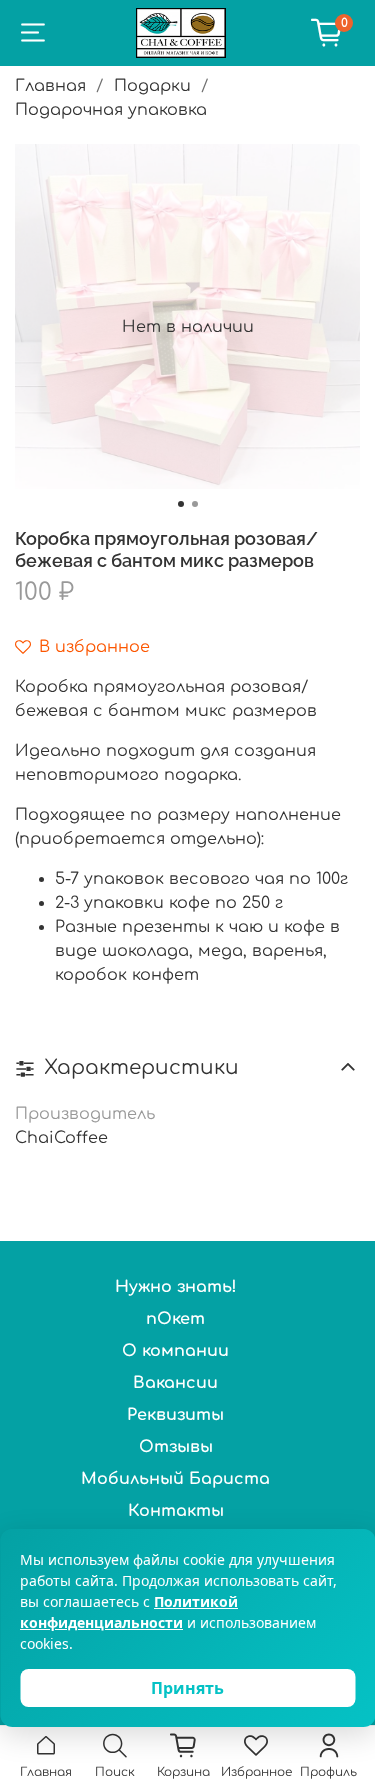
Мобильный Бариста (175, 1479)
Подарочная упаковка (111, 110)
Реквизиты (175, 1415)
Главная (50, 86)
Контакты (176, 1511)
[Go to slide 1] (181, 504)
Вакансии (175, 1383)
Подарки (152, 86)
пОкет (175, 1319)
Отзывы (176, 1447)
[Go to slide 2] (195, 504)
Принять (187, 1688)
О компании (175, 1351)
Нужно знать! (176, 1287)
